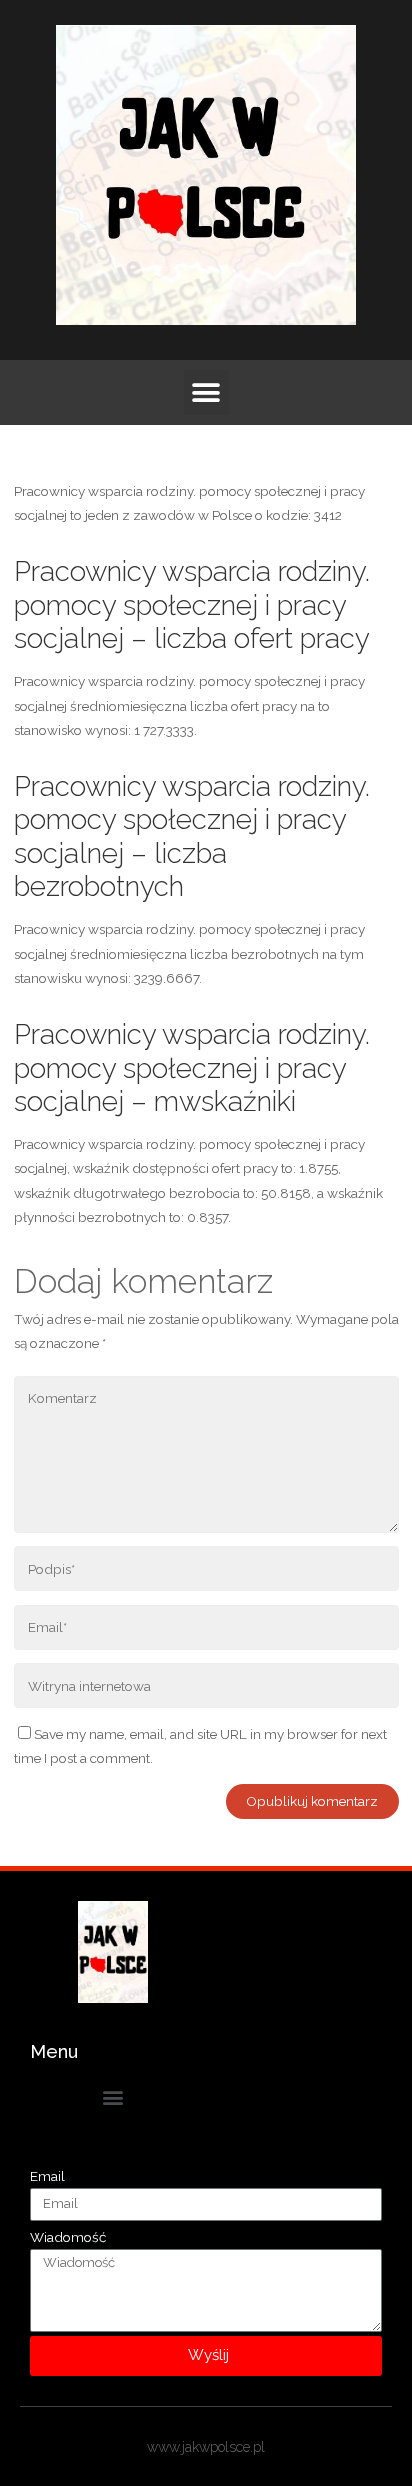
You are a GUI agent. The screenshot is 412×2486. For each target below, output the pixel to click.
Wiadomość (68, 2237)
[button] (206, 392)
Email (47, 2176)
